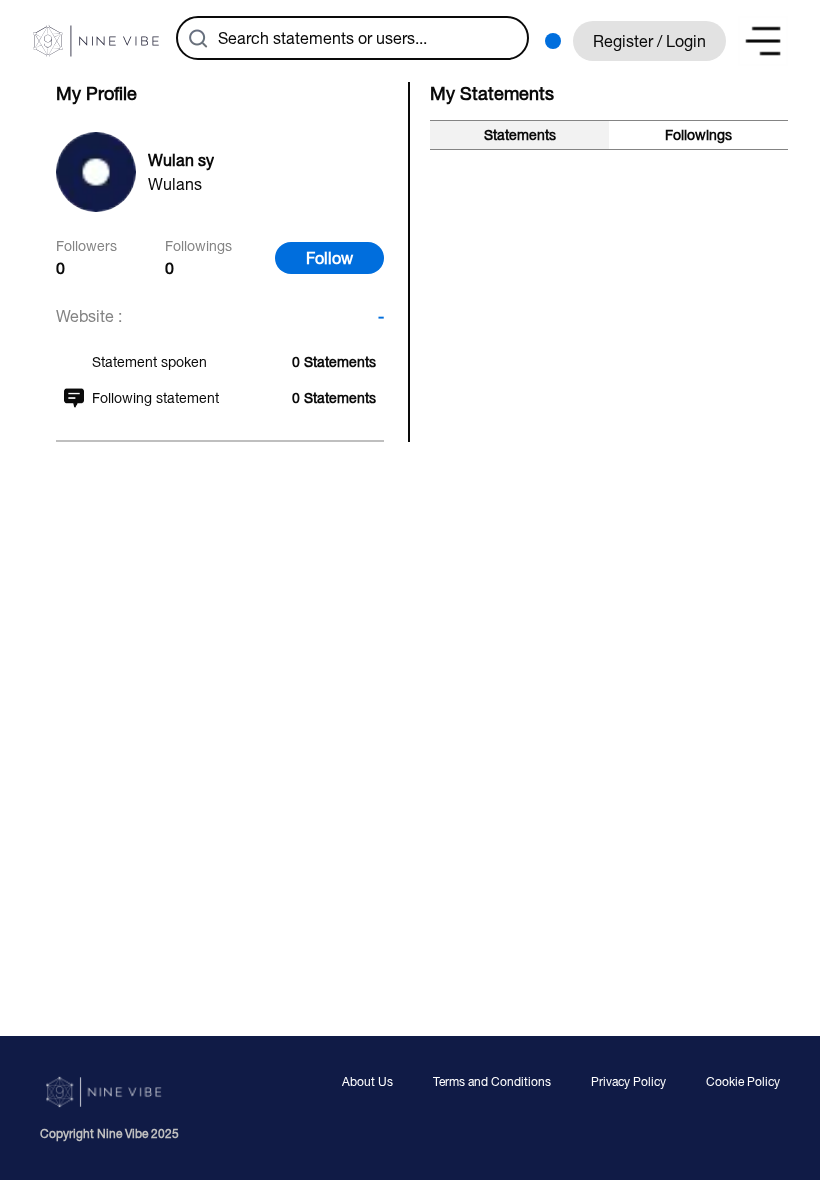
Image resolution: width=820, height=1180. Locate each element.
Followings (698, 135)
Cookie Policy (743, 1082)
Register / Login (649, 41)
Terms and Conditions (492, 1082)
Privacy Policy (628, 1082)
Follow (329, 258)
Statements (520, 135)
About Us (367, 1082)
